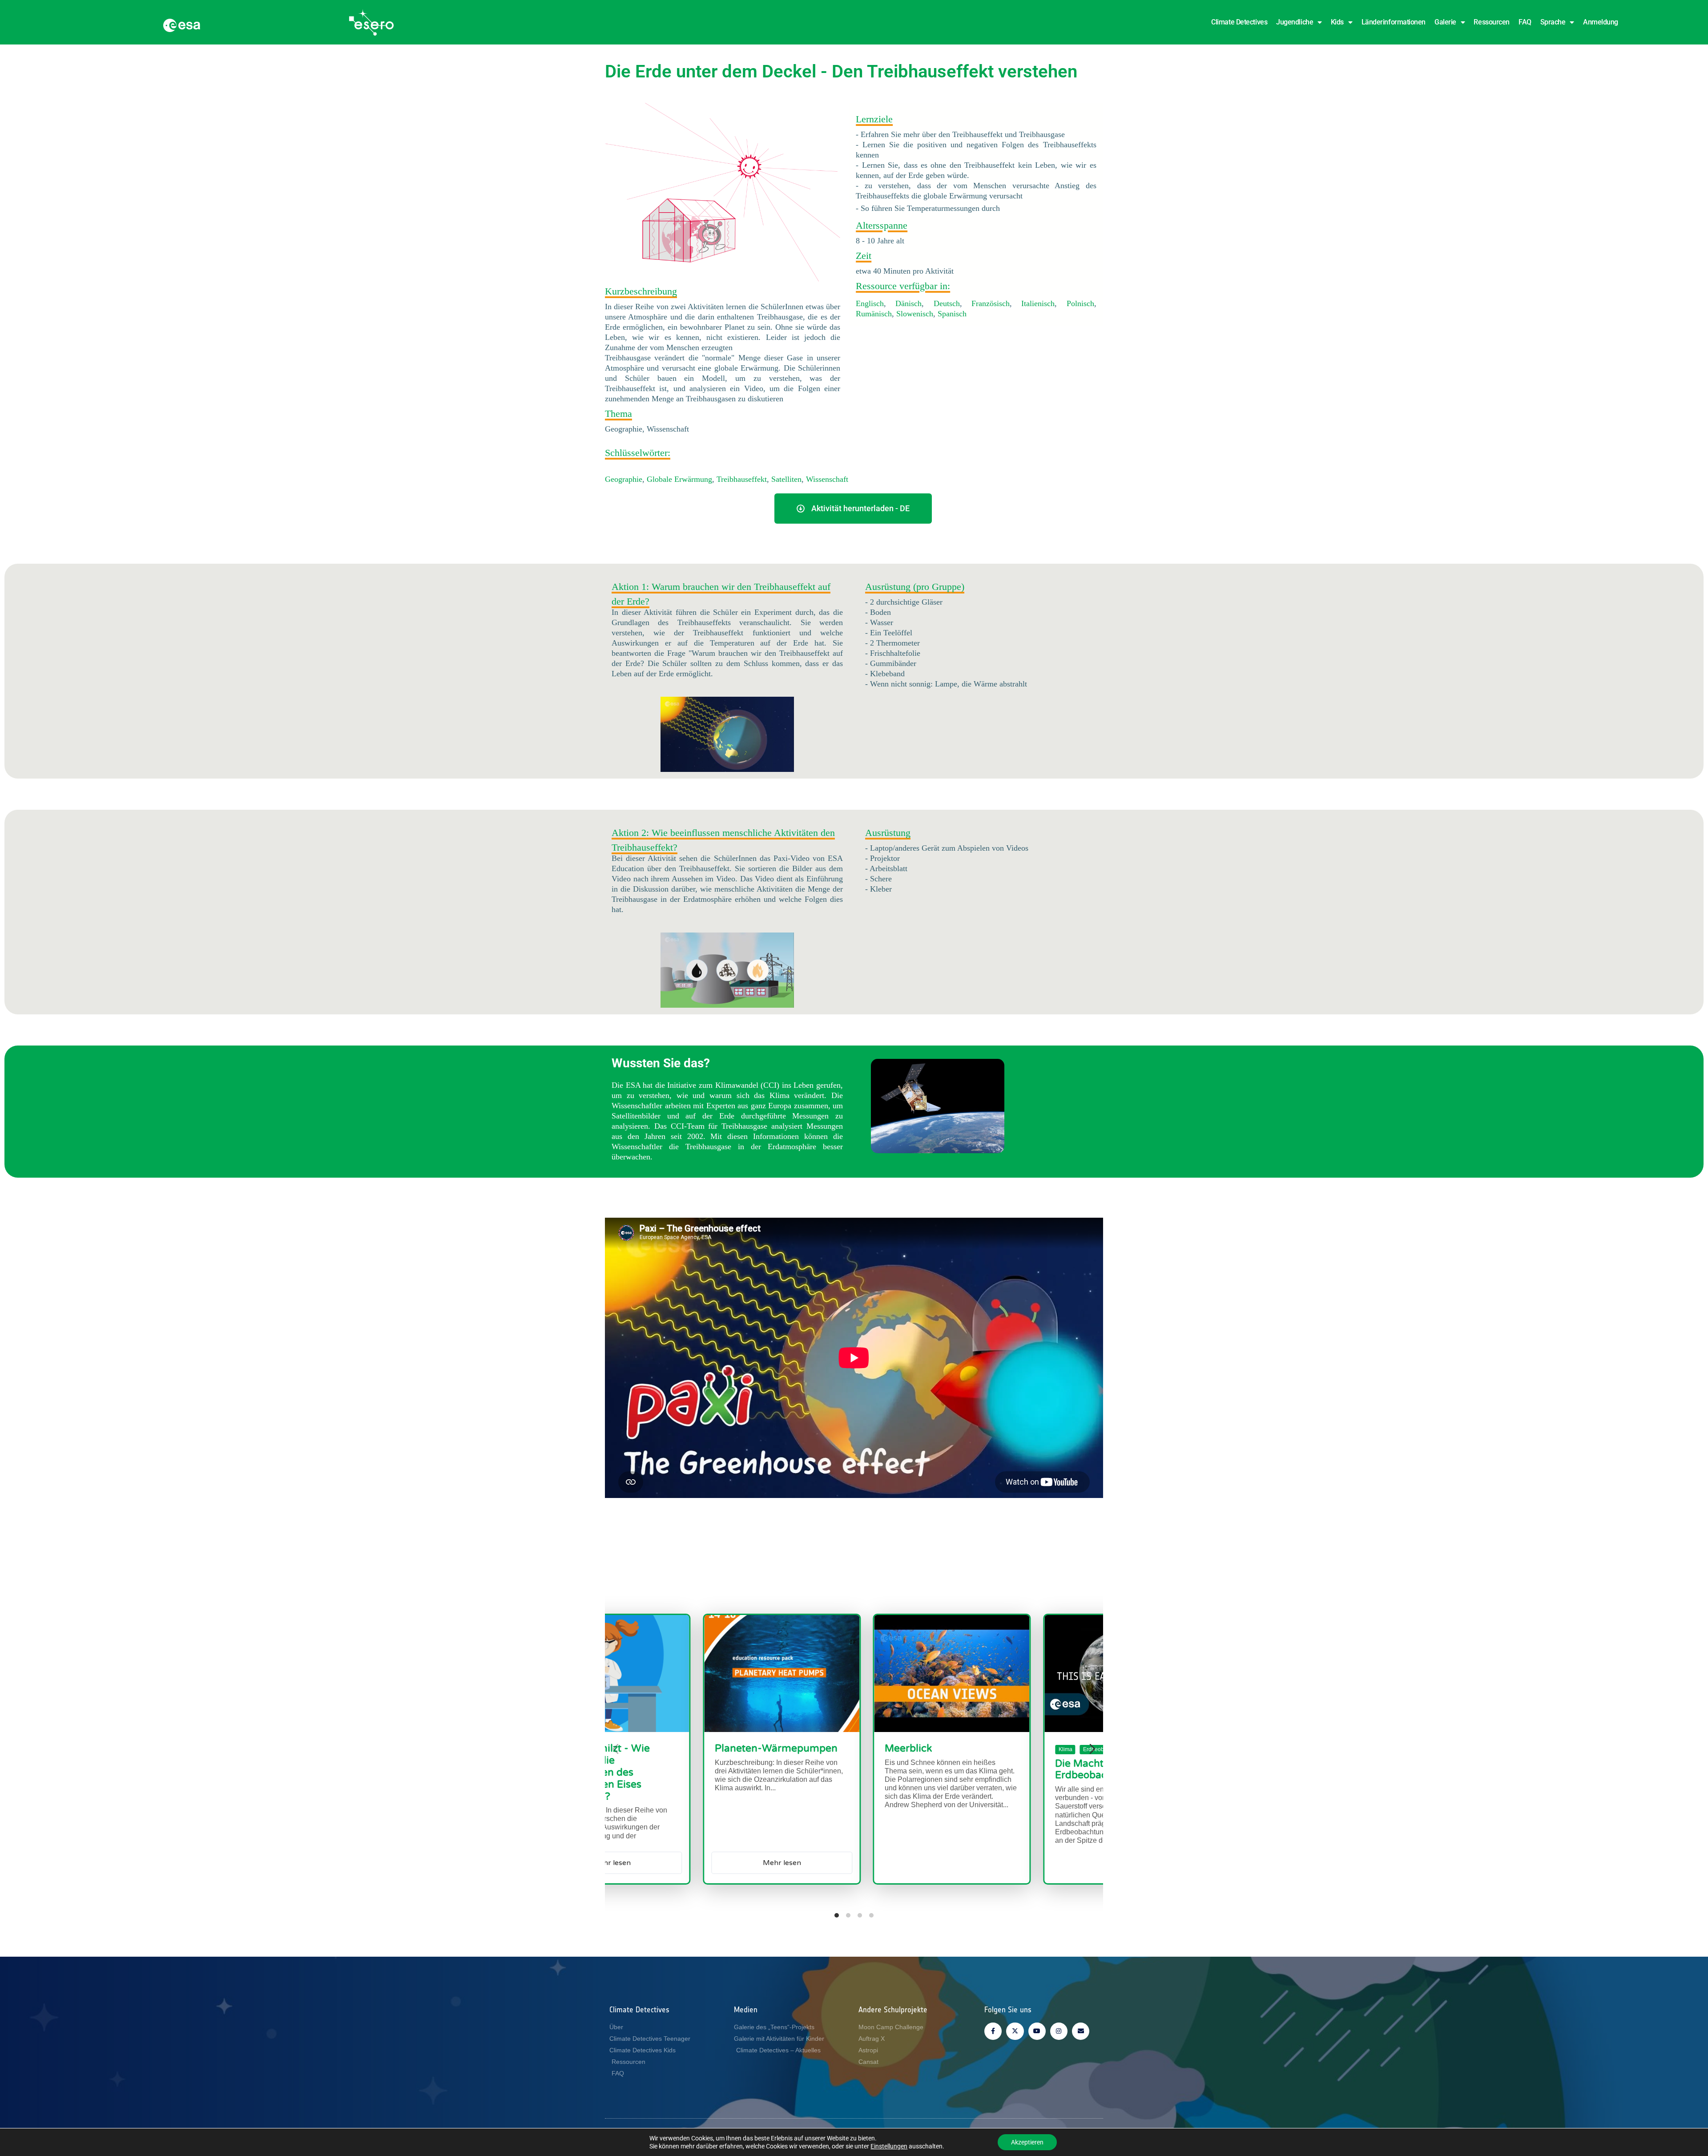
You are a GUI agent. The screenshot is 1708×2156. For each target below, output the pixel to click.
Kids (1337, 22)
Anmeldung (1601, 22)
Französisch (991, 303)
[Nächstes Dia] (1092, 1749)
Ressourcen (1492, 22)
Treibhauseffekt (742, 479)
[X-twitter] (1015, 2031)
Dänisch (908, 303)
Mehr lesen (1044, 1863)
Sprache (1553, 22)
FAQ (1525, 22)
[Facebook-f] (993, 2031)
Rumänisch (874, 314)
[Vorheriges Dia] (616, 1749)
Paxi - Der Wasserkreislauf (1041, 1748)
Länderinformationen (1394, 22)
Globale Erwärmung (679, 479)
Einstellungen (889, 2146)
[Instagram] (1059, 2031)
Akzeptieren (1027, 2142)
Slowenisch (915, 314)
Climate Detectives (1239, 22)
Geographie (624, 479)
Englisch (870, 303)
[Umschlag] (1081, 2031)
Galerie (1445, 22)
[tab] (837, 1915)
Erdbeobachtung (856, 1749)
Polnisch (1080, 303)
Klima (818, 1749)
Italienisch (1038, 303)
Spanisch (952, 314)
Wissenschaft (827, 479)
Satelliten (786, 479)
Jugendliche (1295, 22)
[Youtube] (1037, 2031)
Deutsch (947, 303)
